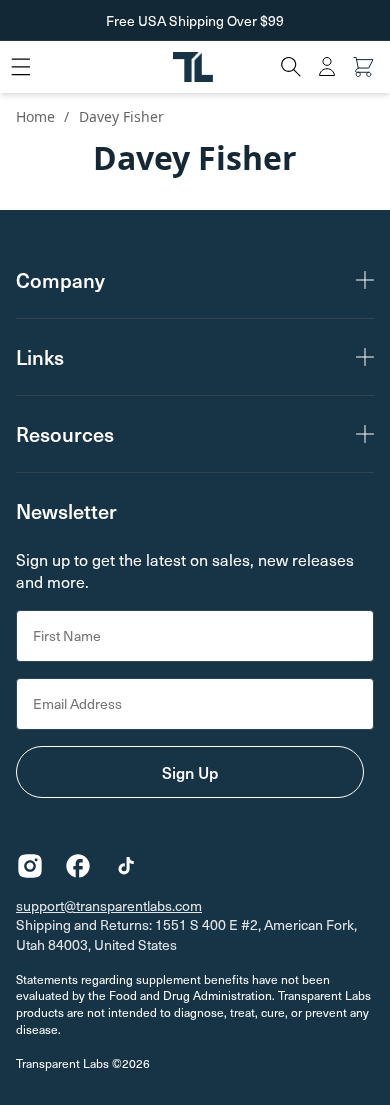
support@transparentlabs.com (109, 905)
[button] (291, 66)
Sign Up (190, 772)
